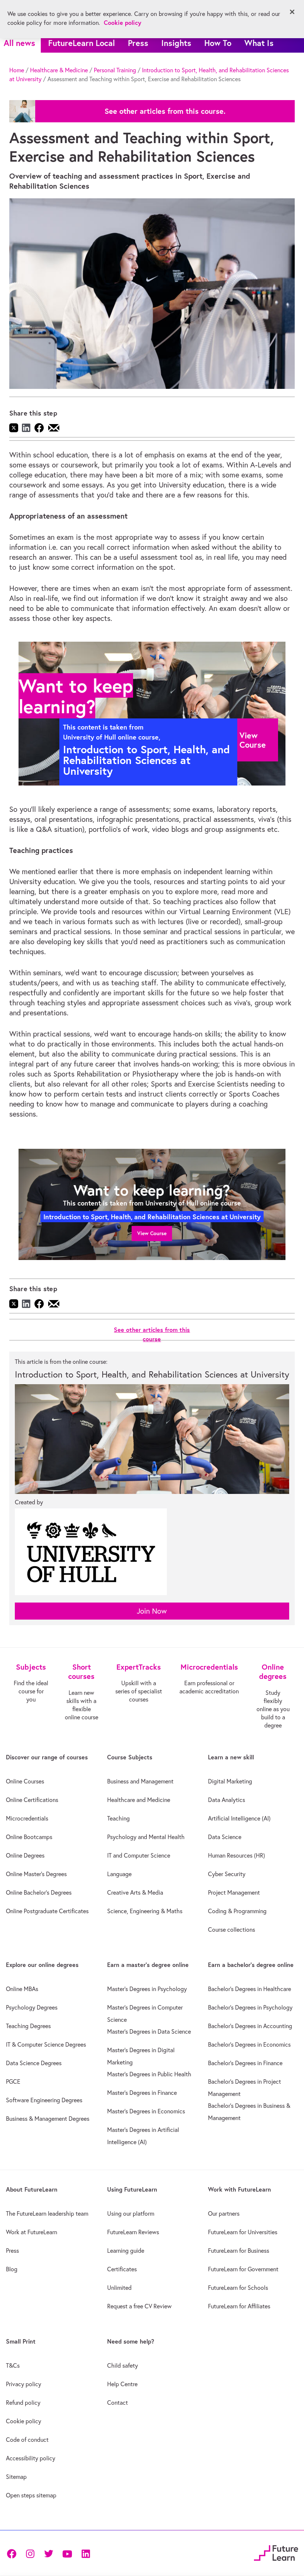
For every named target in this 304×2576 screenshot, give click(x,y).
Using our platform (131, 2213)
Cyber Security (227, 1874)
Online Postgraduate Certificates (47, 1911)
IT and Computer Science (139, 1855)
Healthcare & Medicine (59, 70)
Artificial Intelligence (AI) (239, 1818)
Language (119, 1874)
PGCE (13, 2081)
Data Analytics (227, 1800)
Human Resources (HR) (237, 1855)
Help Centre (122, 2384)
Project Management (234, 1892)
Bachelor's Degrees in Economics (249, 2044)
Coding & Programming (237, 1911)
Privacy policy (24, 2384)
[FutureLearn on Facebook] (13, 2553)
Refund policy (23, 2403)
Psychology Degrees (32, 2007)
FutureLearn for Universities (243, 2232)
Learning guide (126, 2251)
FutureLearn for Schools (238, 2288)
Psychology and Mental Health (146, 1837)
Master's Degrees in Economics (146, 2111)
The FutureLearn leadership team (47, 2213)
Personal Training (115, 70)
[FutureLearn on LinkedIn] (86, 2553)
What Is (259, 43)
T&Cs (13, 2365)
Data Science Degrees (34, 2063)
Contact (118, 2403)
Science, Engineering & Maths (145, 1911)
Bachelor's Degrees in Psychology (250, 2007)
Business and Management (140, 1781)
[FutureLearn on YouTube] (67, 2553)
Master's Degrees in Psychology (147, 1989)
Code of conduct (27, 2440)
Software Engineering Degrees (44, 2100)
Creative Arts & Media (135, 1892)
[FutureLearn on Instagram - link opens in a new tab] (30, 2553)
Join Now (152, 1611)
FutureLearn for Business (239, 2251)
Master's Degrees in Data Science (149, 2031)
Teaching (118, 1818)
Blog (12, 2269)
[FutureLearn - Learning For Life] (276, 2552)
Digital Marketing (230, 1781)
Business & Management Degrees (48, 2119)
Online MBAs (22, 1989)
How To (218, 43)
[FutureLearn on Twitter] (49, 2553)
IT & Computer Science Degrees (46, 2044)
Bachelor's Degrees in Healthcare (250, 1989)
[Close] (292, 12)
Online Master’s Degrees (36, 1874)
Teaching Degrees (28, 2026)
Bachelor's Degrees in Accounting (250, 2026)
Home (17, 70)
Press (138, 43)
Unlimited (119, 2288)
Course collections (232, 1929)
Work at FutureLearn (32, 2232)
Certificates (122, 2269)
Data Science (225, 1837)
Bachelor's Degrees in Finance (245, 2063)
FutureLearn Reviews (133, 2232)
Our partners (224, 2213)
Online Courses (25, 1781)
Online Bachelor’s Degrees (39, 1892)
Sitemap (16, 2477)
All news (19, 43)
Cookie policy (24, 2421)
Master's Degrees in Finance (142, 2093)
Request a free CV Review (139, 2306)
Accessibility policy (31, 2458)
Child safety (123, 2365)
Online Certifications (32, 1800)
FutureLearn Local (82, 43)
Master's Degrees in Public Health (149, 2074)
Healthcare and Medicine (139, 1800)
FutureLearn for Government (243, 2269)
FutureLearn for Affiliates (239, 2306)
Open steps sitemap (31, 2495)
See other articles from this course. (165, 111)
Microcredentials (27, 1818)
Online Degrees (25, 1855)
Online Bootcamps (29, 1837)
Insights (176, 43)
